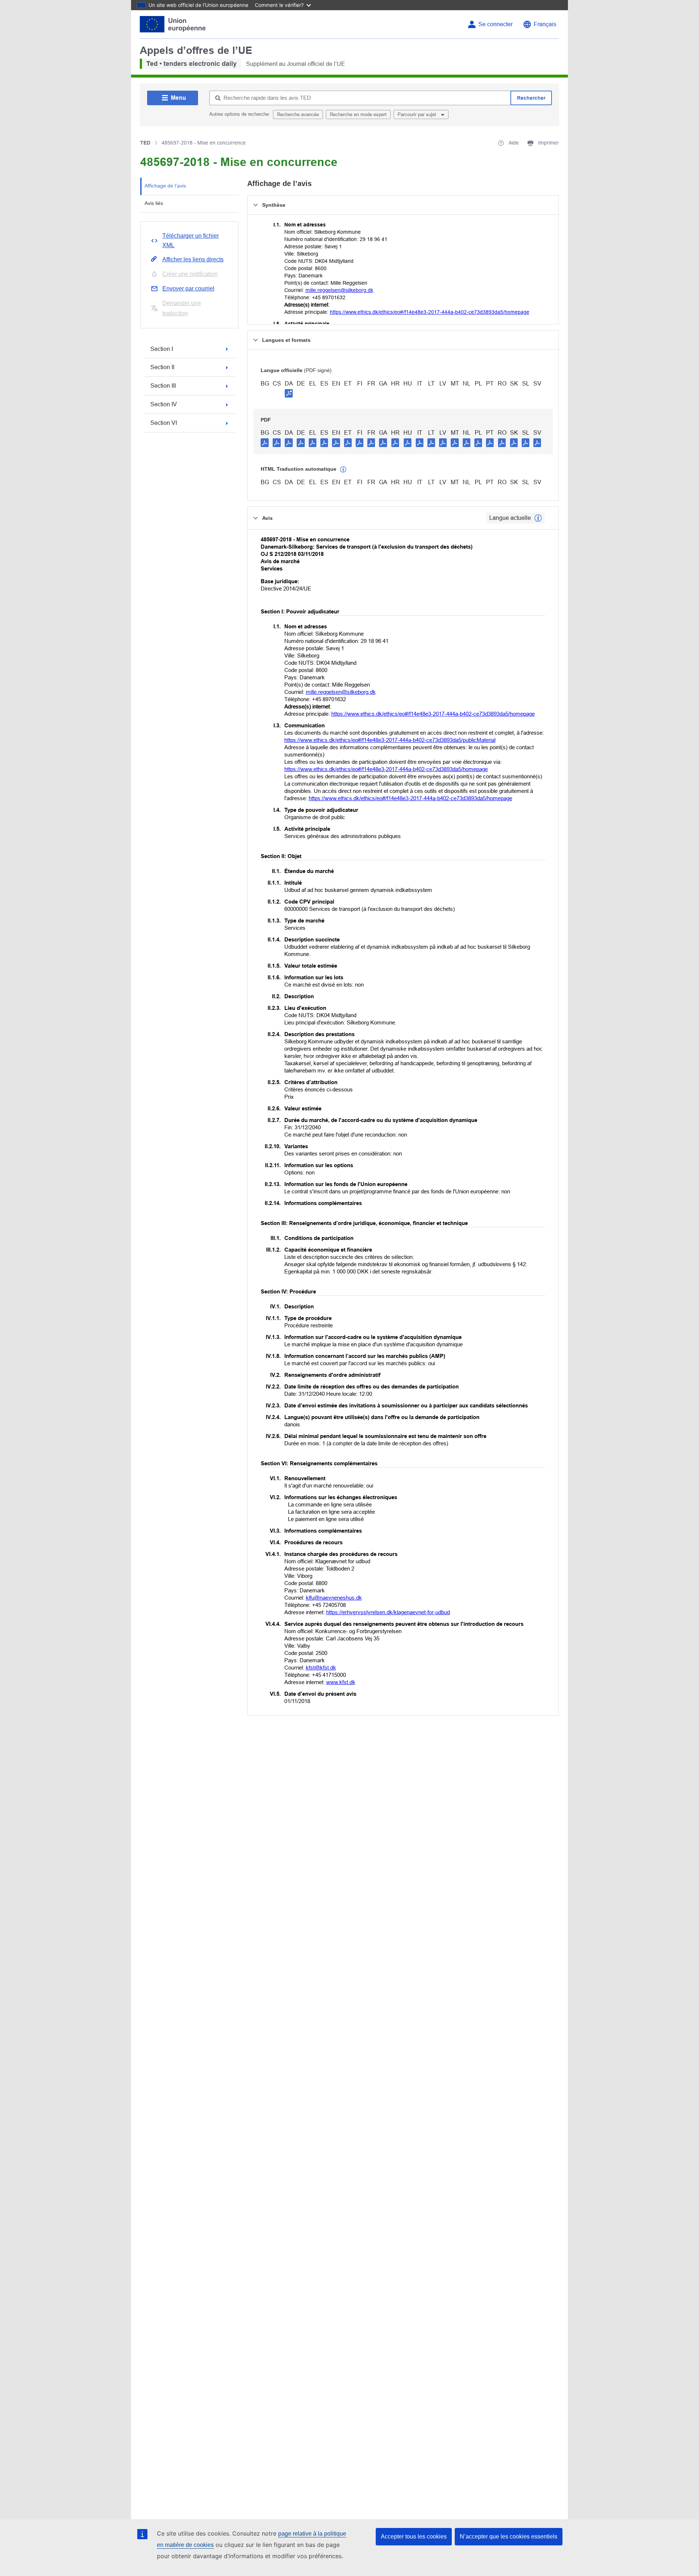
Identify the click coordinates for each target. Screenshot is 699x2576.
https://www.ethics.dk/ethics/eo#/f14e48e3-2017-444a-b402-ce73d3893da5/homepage (430, 312)
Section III (163, 386)
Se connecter (495, 24)
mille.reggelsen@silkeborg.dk (339, 290)
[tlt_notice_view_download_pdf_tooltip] (265, 442)
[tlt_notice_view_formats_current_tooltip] (538, 518)
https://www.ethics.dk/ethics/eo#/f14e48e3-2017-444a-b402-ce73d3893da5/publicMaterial (390, 740)
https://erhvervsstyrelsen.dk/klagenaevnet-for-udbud (388, 1612)
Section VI (164, 423)
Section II (162, 367)
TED (145, 143)
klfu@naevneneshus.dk (334, 1598)
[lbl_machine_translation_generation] (343, 470)
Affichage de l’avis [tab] (165, 186)
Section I (162, 349)
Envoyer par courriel (188, 289)
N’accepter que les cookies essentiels (509, 2537)
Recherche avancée (298, 114)
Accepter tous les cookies (414, 2537)
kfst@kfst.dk (321, 1668)
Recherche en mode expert (358, 114)
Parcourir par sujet (418, 114)
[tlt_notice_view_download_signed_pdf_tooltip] (289, 393)
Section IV (164, 404)
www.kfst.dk (341, 1682)
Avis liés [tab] (154, 203)
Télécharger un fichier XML (191, 240)
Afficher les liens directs (193, 259)
